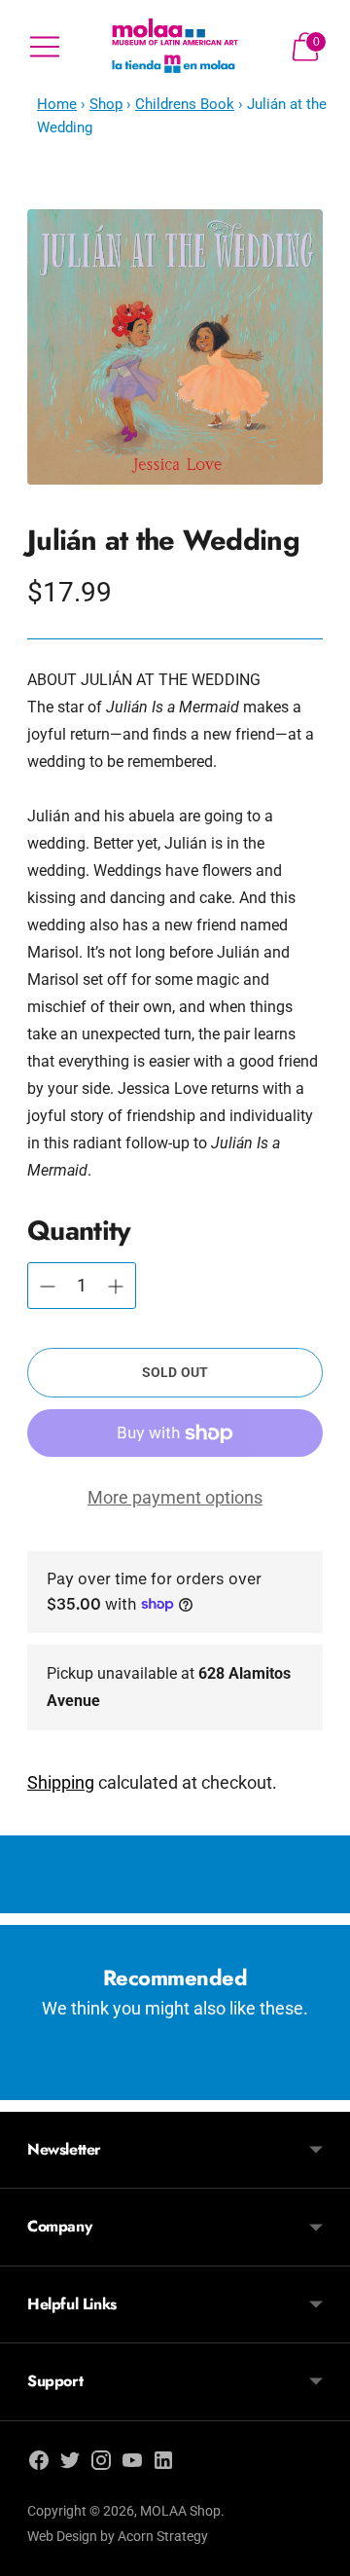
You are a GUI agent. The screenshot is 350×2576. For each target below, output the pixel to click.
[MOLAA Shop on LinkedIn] (163, 2464)
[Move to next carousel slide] (323, 2085)
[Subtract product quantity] (116, 1287)
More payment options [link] (175, 1497)
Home (57, 104)
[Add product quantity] (48, 1287)
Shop (106, 104)
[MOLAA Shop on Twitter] (70, 2464)
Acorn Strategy (163, 2536)
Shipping (61, 1782)
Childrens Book (185, 104)
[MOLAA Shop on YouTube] (132, 2464)
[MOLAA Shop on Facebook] (39, 2464)
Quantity (79, 1231)
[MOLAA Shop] (175, 47)
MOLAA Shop (180, 2511)
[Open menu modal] (45, 47)
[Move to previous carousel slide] (27, 2085)
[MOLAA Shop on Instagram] (101, 2464)
